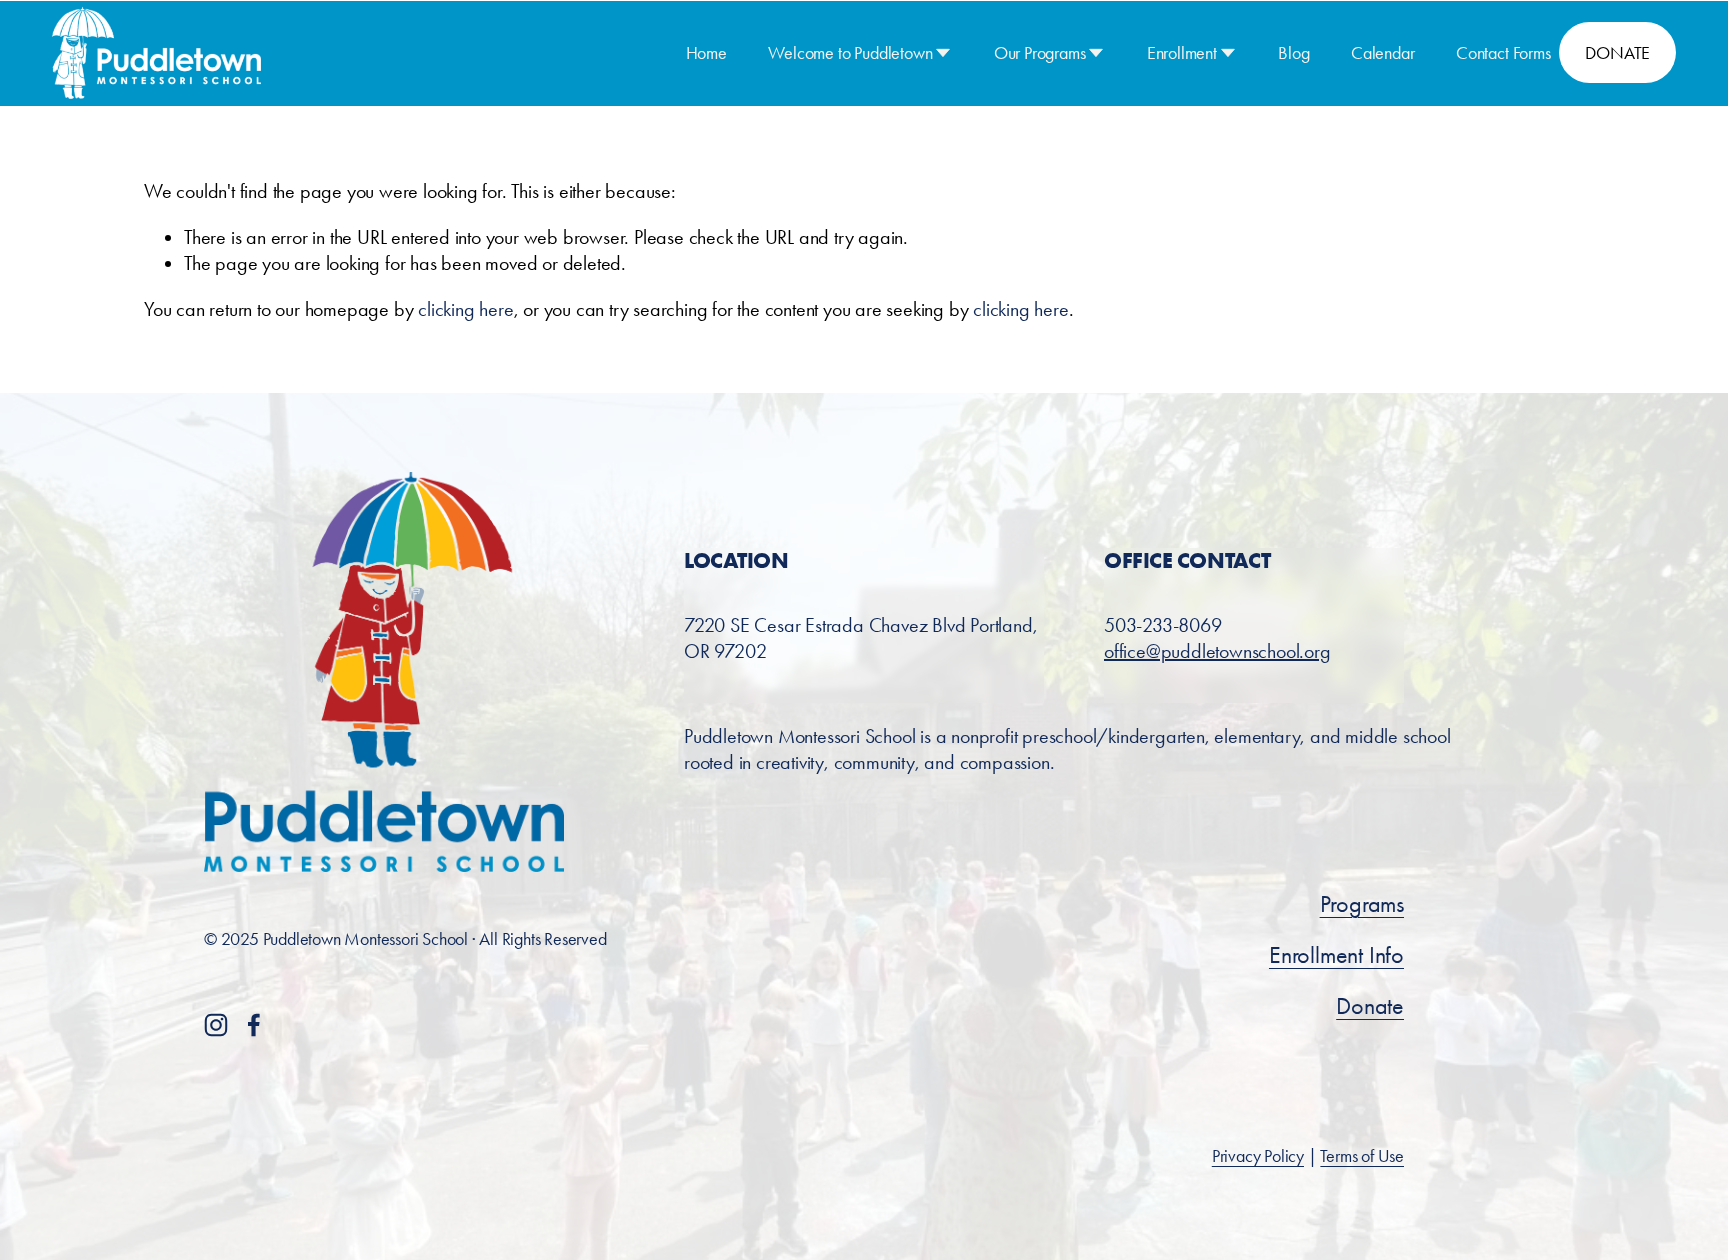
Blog (1293, 52)
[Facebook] (254, 1025)
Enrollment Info (1336, 955)
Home (706, 52)
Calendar (1383, 52)
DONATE (1617, 52)
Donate (1370, 1006)
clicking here (465, 309)
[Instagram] (216, 1025)
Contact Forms (1503, 52)
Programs (1362, 904)
